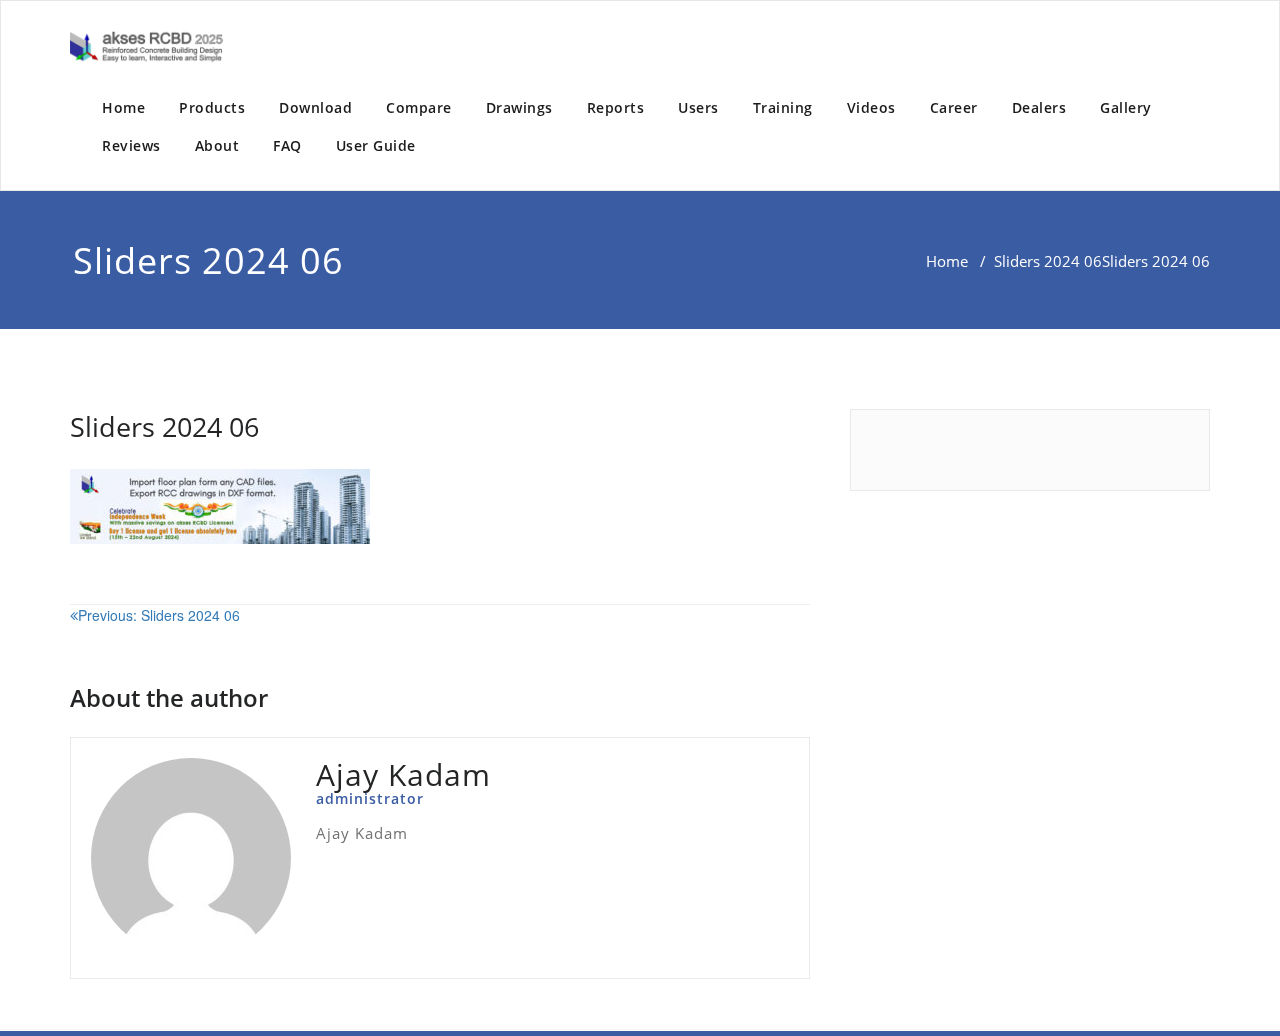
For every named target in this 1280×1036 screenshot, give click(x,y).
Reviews (131, 145)
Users (698, 107)
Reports (616, 107)
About (217, 145)
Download (315, 107)
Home (123, 107)
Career (954, 107)
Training (783, 107)
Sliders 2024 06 (1048, 261)
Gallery (1126, 107)
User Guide (376, 145)
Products (212, 107)
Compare (419, 107)
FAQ (287, 145)
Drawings (519, 107)
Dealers (1039, 107)
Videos (871, 107)
